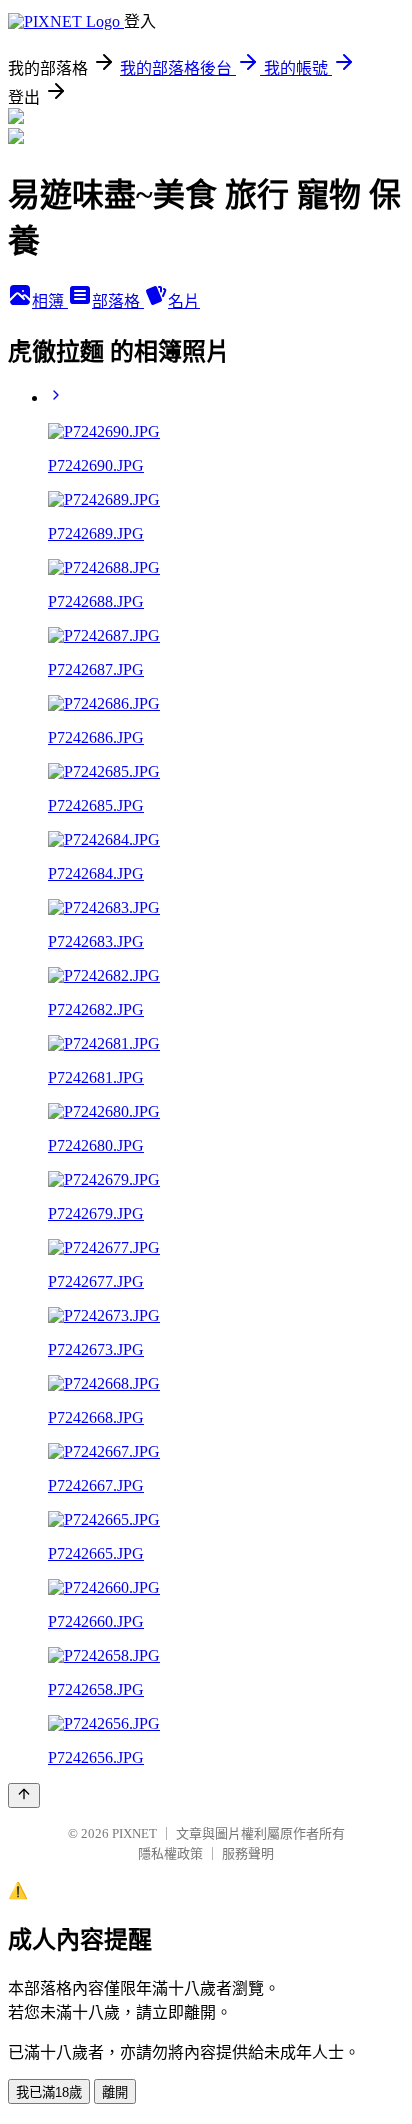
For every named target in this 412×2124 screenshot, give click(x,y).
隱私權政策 (170, 1853)
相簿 (50, 301)
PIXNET (134, 1833)
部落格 (118, 301)
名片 (184, 301)
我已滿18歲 (49, 2092)
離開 (115, 2092)
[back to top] (24, 1795)
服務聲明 (248, 1853)
